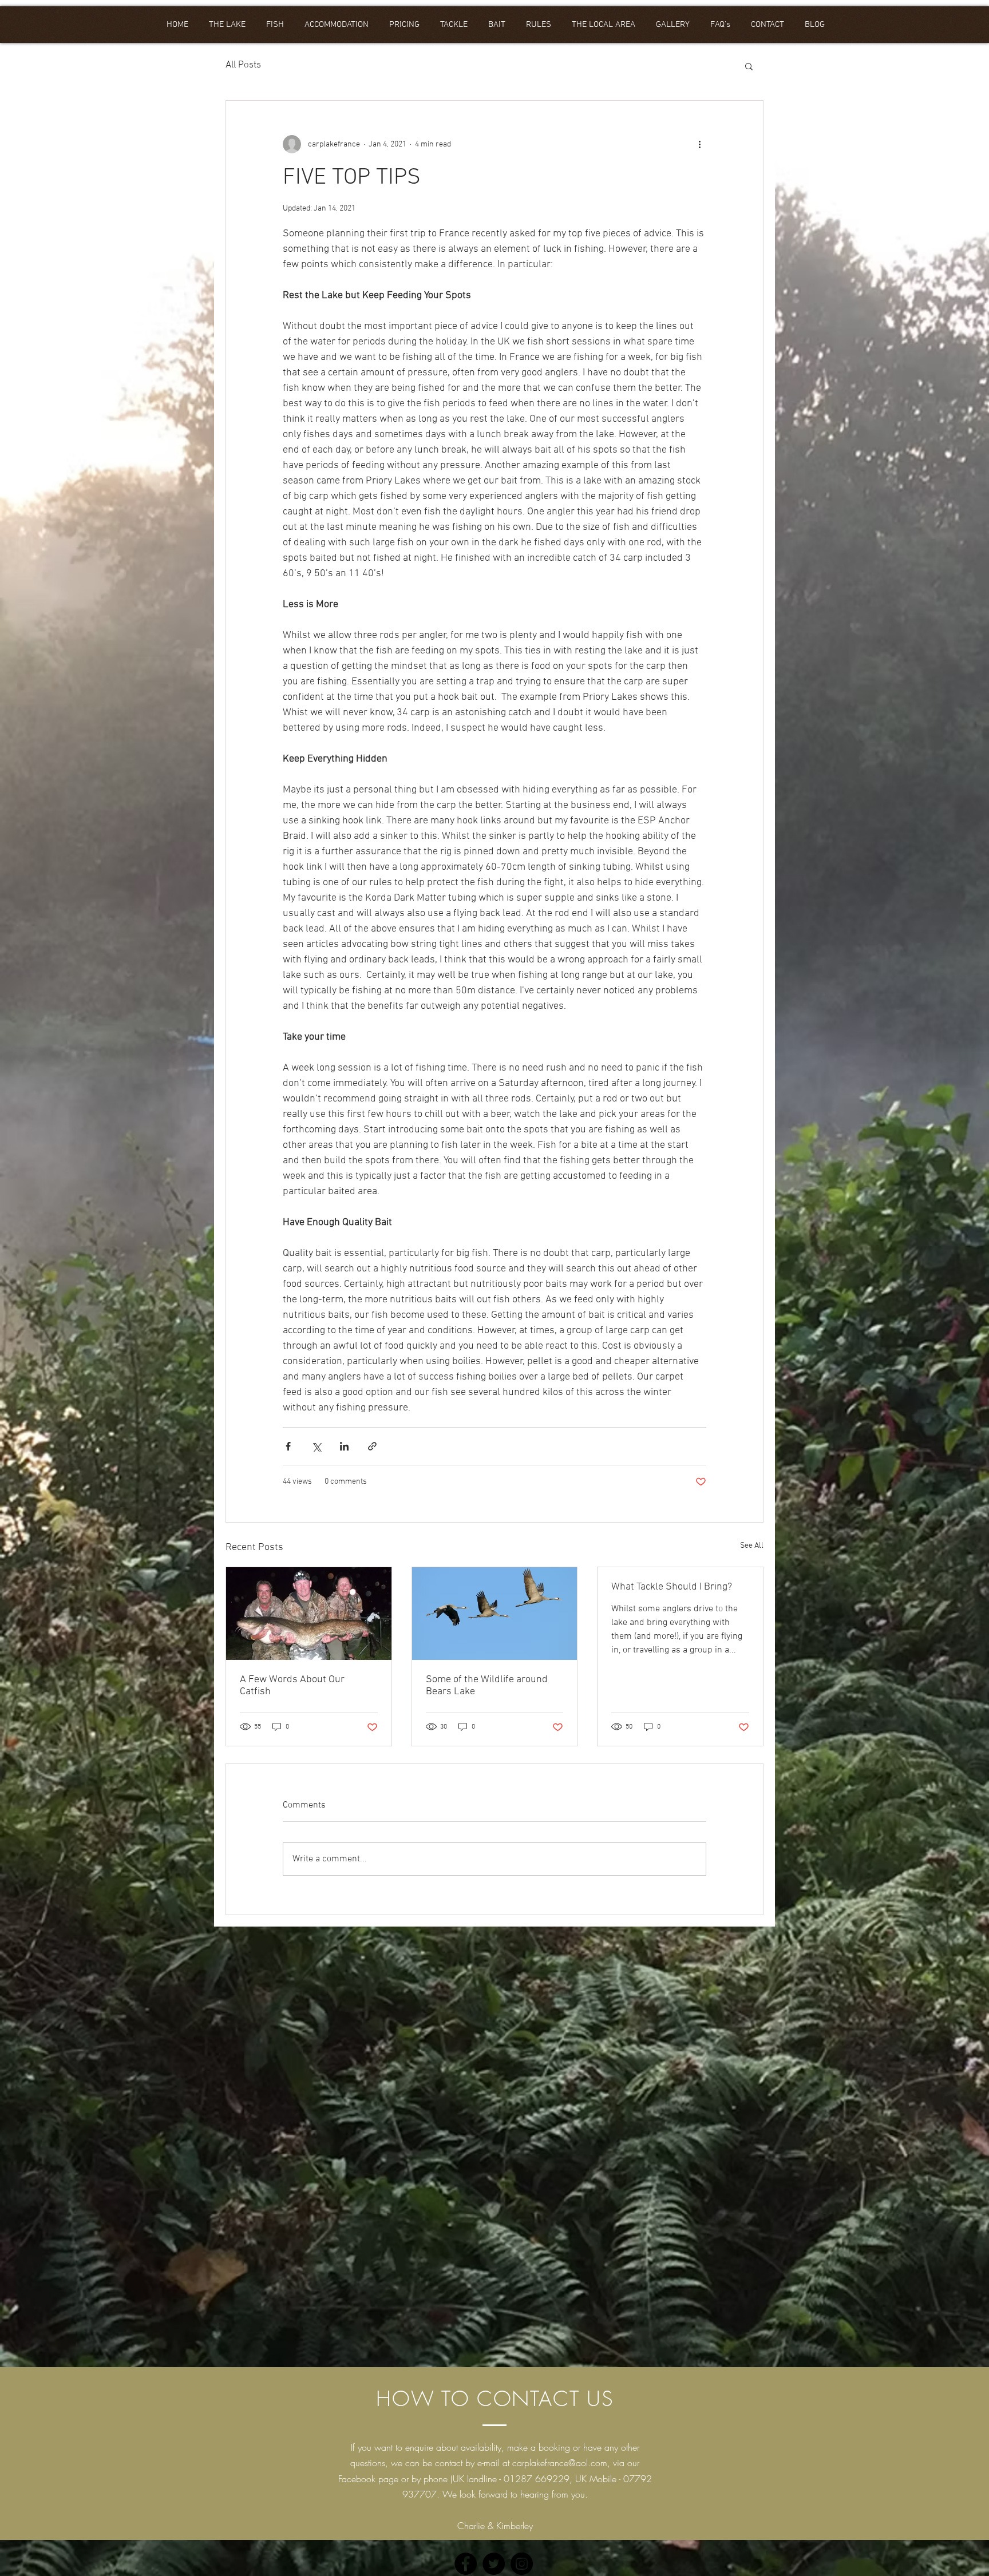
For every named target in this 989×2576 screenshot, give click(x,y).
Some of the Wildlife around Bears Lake (487, 1686)
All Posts (243, 65)
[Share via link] (372, 1446)
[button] (749, 66)
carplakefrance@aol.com (560, 2463)
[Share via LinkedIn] (344, 1446)
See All (752, 1546)
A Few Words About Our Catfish (292, 1686)
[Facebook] (466, 2564)
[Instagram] (522, 2564)
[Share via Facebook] (288, 1446)
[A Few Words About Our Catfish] (309, 1614)
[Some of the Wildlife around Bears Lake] (495, 1614)
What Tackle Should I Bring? (672, 1587)
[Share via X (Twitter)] (316, 1446)
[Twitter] (494, 2564)
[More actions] (699, 144)
